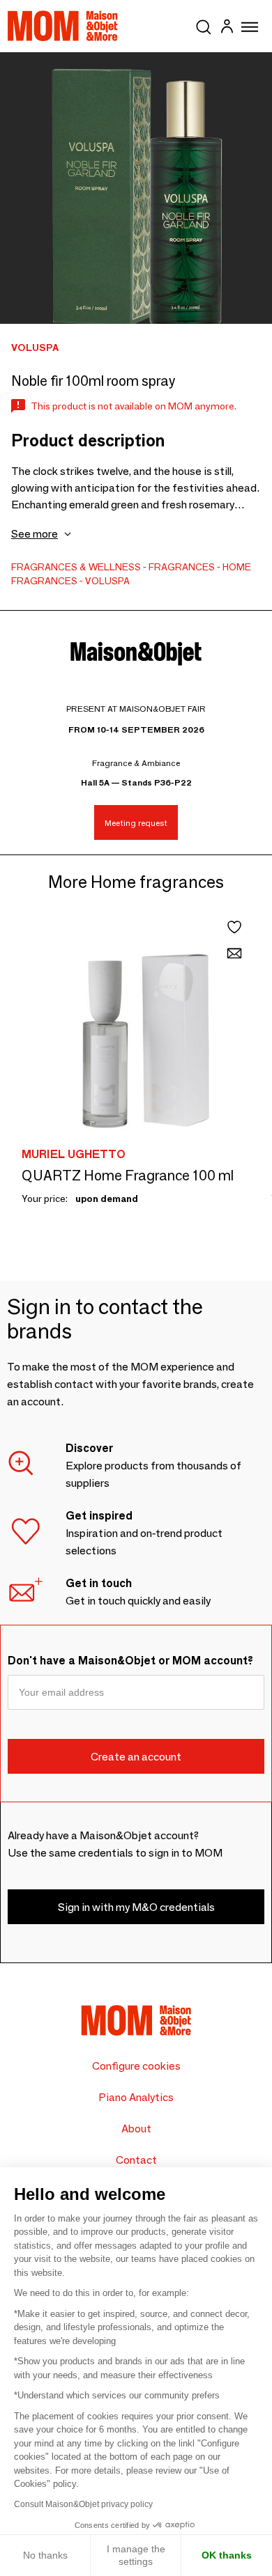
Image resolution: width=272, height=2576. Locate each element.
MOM (63, 26)
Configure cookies (136, 2066)
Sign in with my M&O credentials (136, 1907)
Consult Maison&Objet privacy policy (83, 2504)
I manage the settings (136, 2555)
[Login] (227, 28)
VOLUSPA (107, 581)
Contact (136, 2160)
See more (35, 534)
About (136, 2129)
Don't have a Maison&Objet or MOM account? (130, 1661)
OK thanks (227, 2555)
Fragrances (182, 567)
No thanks (45, 2555)
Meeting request (136, 823)
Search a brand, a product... (204, 24)
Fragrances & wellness (76, 567)
